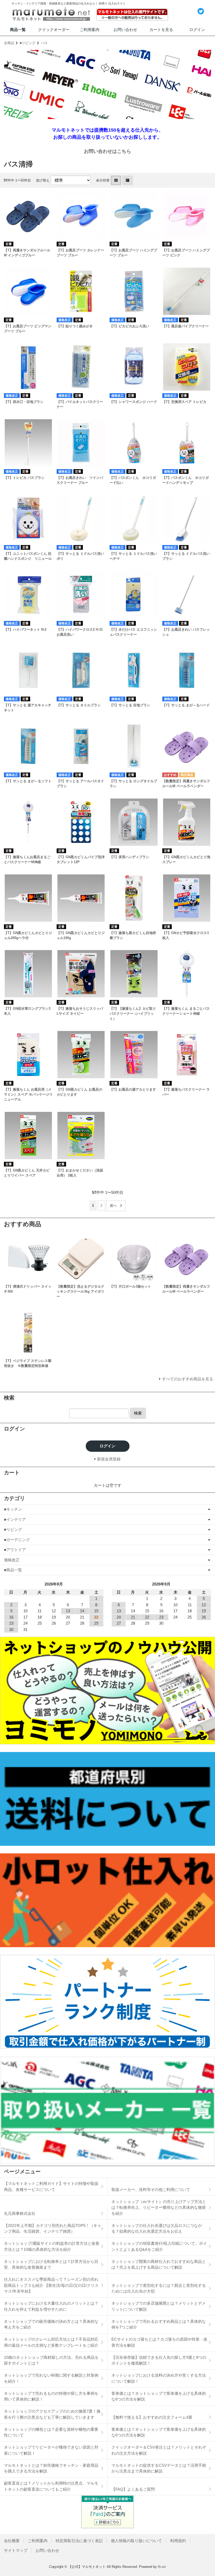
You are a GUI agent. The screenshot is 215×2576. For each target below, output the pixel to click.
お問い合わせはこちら (107, 151)
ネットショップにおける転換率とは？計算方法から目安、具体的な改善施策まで (51, 2264)
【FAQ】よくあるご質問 (133, 2489)
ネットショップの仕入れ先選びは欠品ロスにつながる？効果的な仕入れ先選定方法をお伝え (157, 2228)
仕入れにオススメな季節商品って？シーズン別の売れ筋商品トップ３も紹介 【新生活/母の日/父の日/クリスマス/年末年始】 (51, 2285)
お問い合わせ (125, 30)
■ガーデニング (17, 1540)
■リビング (28, 43)
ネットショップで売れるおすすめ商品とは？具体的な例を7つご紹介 (159, 2324)
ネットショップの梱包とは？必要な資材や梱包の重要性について (51, 2432)
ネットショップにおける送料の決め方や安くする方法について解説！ (159, 2378)
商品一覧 (18, 30)
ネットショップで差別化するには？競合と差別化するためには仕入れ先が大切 (159, 2288)
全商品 (9, 43)
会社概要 (12, 2541)
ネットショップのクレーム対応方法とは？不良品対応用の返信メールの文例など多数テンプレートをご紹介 (51, 2342)
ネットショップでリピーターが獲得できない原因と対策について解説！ (51, 2450)
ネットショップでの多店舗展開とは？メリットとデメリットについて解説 (159, 2306)
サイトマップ (16, 2550)
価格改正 (12, 1560)
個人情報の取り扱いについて (136, 2541)
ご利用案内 (90, 30)
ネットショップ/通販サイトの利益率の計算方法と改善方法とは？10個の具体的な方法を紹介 (52, 2246)
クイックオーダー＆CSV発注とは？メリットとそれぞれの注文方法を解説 (159, 2450)
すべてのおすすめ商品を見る (188, 1379)
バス (44, 43)
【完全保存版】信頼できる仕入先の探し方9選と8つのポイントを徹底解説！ (159, 2360)
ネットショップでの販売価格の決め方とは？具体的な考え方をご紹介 (51, 2324)
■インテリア (15, 1519)
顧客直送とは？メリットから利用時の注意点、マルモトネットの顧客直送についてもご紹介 (51, 2486)
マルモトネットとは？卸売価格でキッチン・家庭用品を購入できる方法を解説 (51, 2468)
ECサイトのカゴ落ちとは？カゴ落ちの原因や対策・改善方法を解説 (159, 2342)
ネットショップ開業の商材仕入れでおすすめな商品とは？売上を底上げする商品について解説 (159, 2264)
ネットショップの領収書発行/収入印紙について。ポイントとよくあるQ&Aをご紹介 (159, 2246)
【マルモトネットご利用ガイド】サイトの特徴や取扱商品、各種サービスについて (51, 2186)
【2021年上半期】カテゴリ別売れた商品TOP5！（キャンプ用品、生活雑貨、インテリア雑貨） (53, 2228)
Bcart (162, 2567)
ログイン (197, 30)
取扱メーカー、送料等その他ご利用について (151, 2189)
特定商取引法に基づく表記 (79, 2541)
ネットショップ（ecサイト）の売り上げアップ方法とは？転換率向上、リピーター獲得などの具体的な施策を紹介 (159, 2207)
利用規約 (178, 2541)
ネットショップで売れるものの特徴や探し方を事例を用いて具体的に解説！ (51, 2396)
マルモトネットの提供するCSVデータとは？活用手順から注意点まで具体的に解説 (159, 2468)
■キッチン (13, 1509)
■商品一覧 (13, 1570)
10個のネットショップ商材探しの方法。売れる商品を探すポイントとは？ (51, 2360)
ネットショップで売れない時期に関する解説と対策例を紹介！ (51, 2378)
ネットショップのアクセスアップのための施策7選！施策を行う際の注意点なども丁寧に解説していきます (52, 2414)
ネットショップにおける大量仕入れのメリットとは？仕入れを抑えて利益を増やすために (51, 2306)
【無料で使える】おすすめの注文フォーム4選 (152, 2417)
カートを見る (161, 30)
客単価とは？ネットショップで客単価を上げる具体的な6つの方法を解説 (159, 2396)
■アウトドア (15, 1550)
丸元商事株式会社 (20, 2213)
